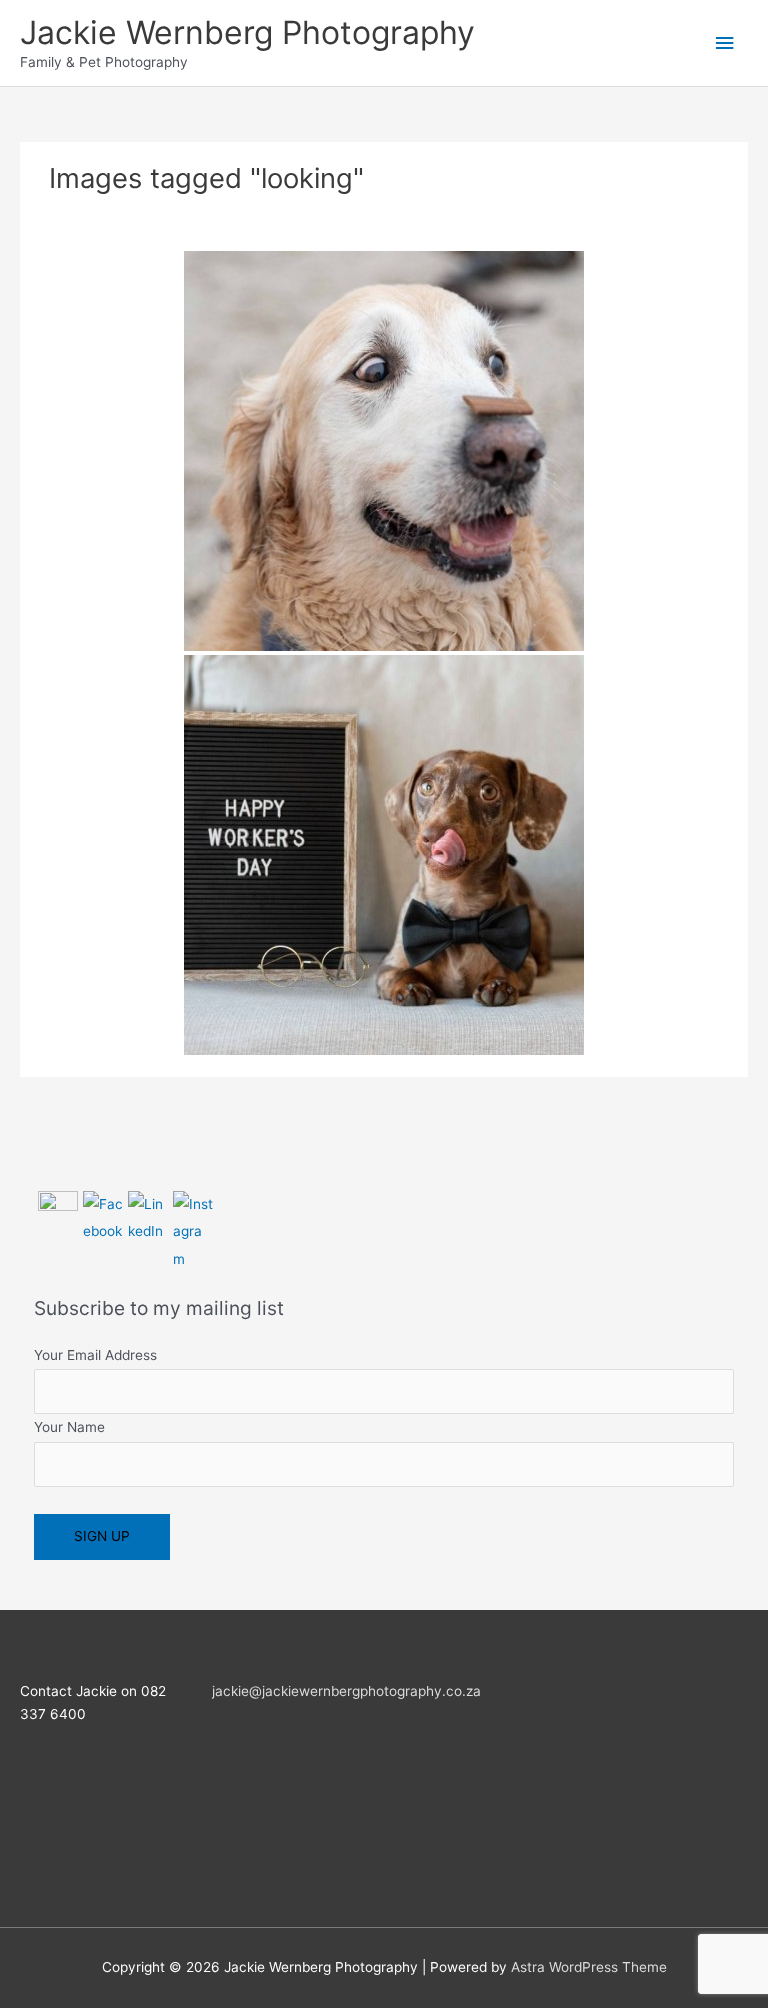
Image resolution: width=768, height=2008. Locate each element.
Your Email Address (95, 1355)
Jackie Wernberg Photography (247, 32)
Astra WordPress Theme (589, 1967)
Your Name (69, 1427)
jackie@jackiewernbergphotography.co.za (346, 1691)
